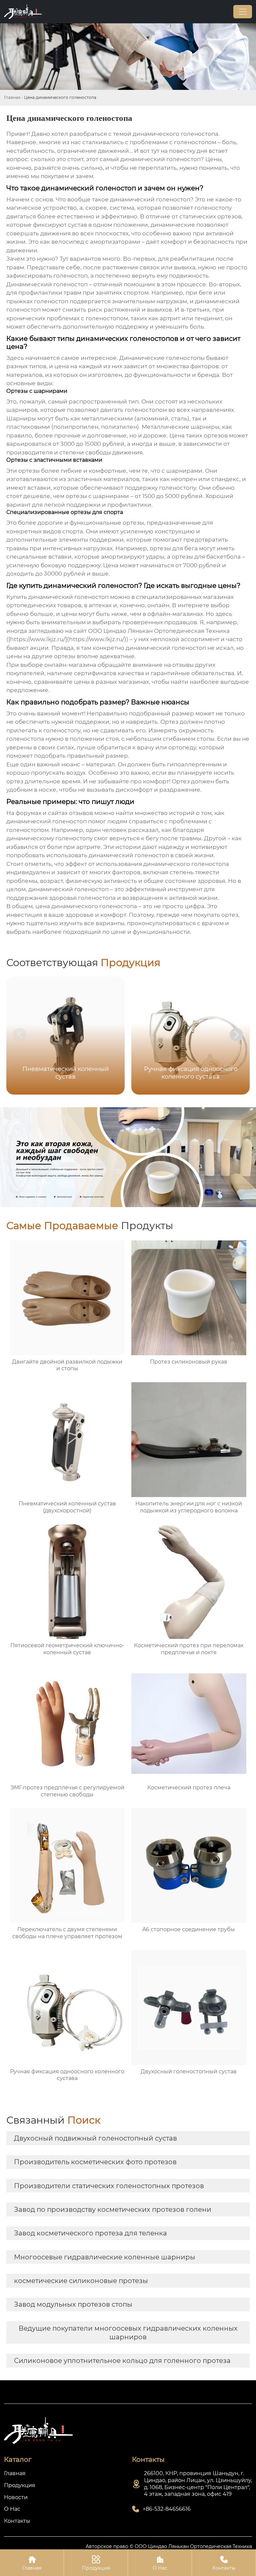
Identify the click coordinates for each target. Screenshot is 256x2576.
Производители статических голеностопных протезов (109, 2186)
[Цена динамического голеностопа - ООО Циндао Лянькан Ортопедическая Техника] (23, 12)
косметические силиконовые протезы (81, 2281)
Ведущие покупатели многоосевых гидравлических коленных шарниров (128, 2333)
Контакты (224, 2563)
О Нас (160, 2563)
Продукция (96, 2563)
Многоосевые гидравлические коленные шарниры (105, 2257)
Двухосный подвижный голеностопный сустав (95, 2138)
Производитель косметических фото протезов (95, 2162)
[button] (236, 1035)
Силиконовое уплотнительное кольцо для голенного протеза (122, 2361)
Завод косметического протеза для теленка (90, 2233)
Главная (12, 97)
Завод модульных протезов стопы (73, 2304)
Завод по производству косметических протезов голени (113, 2209)
